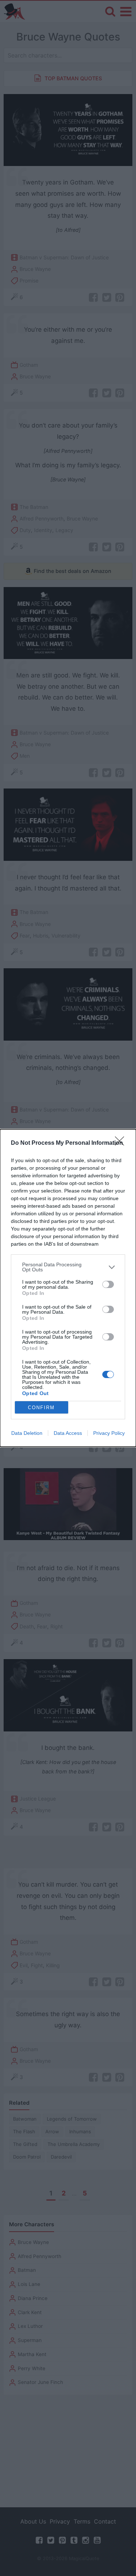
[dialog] (68, 1288)
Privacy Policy (109, 1433)
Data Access (68, 1433)
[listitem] (68, 1267)
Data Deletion (27, 1433)
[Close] (122, 1143)
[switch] (108, 1284)
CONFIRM (41, 1408)
